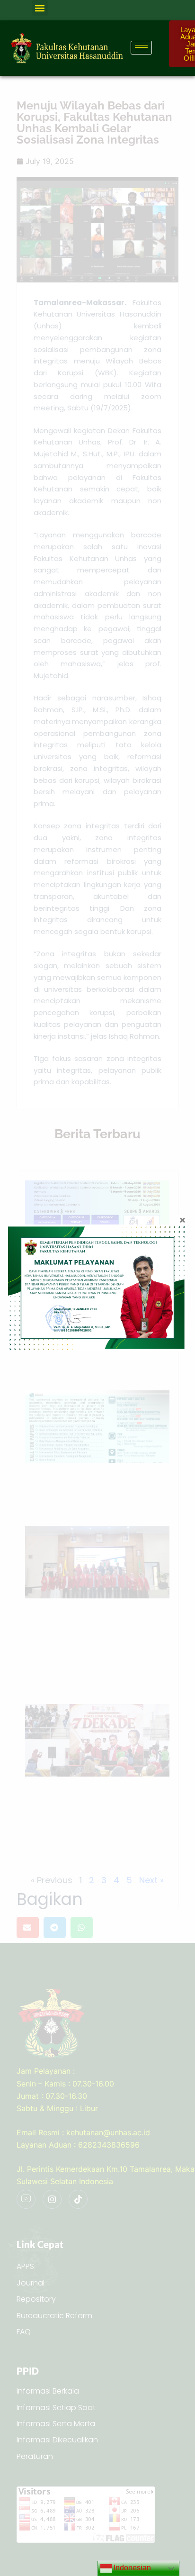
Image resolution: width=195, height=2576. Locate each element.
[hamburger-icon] (141, 48)
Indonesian (131, 2568)
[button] (40, 8)
